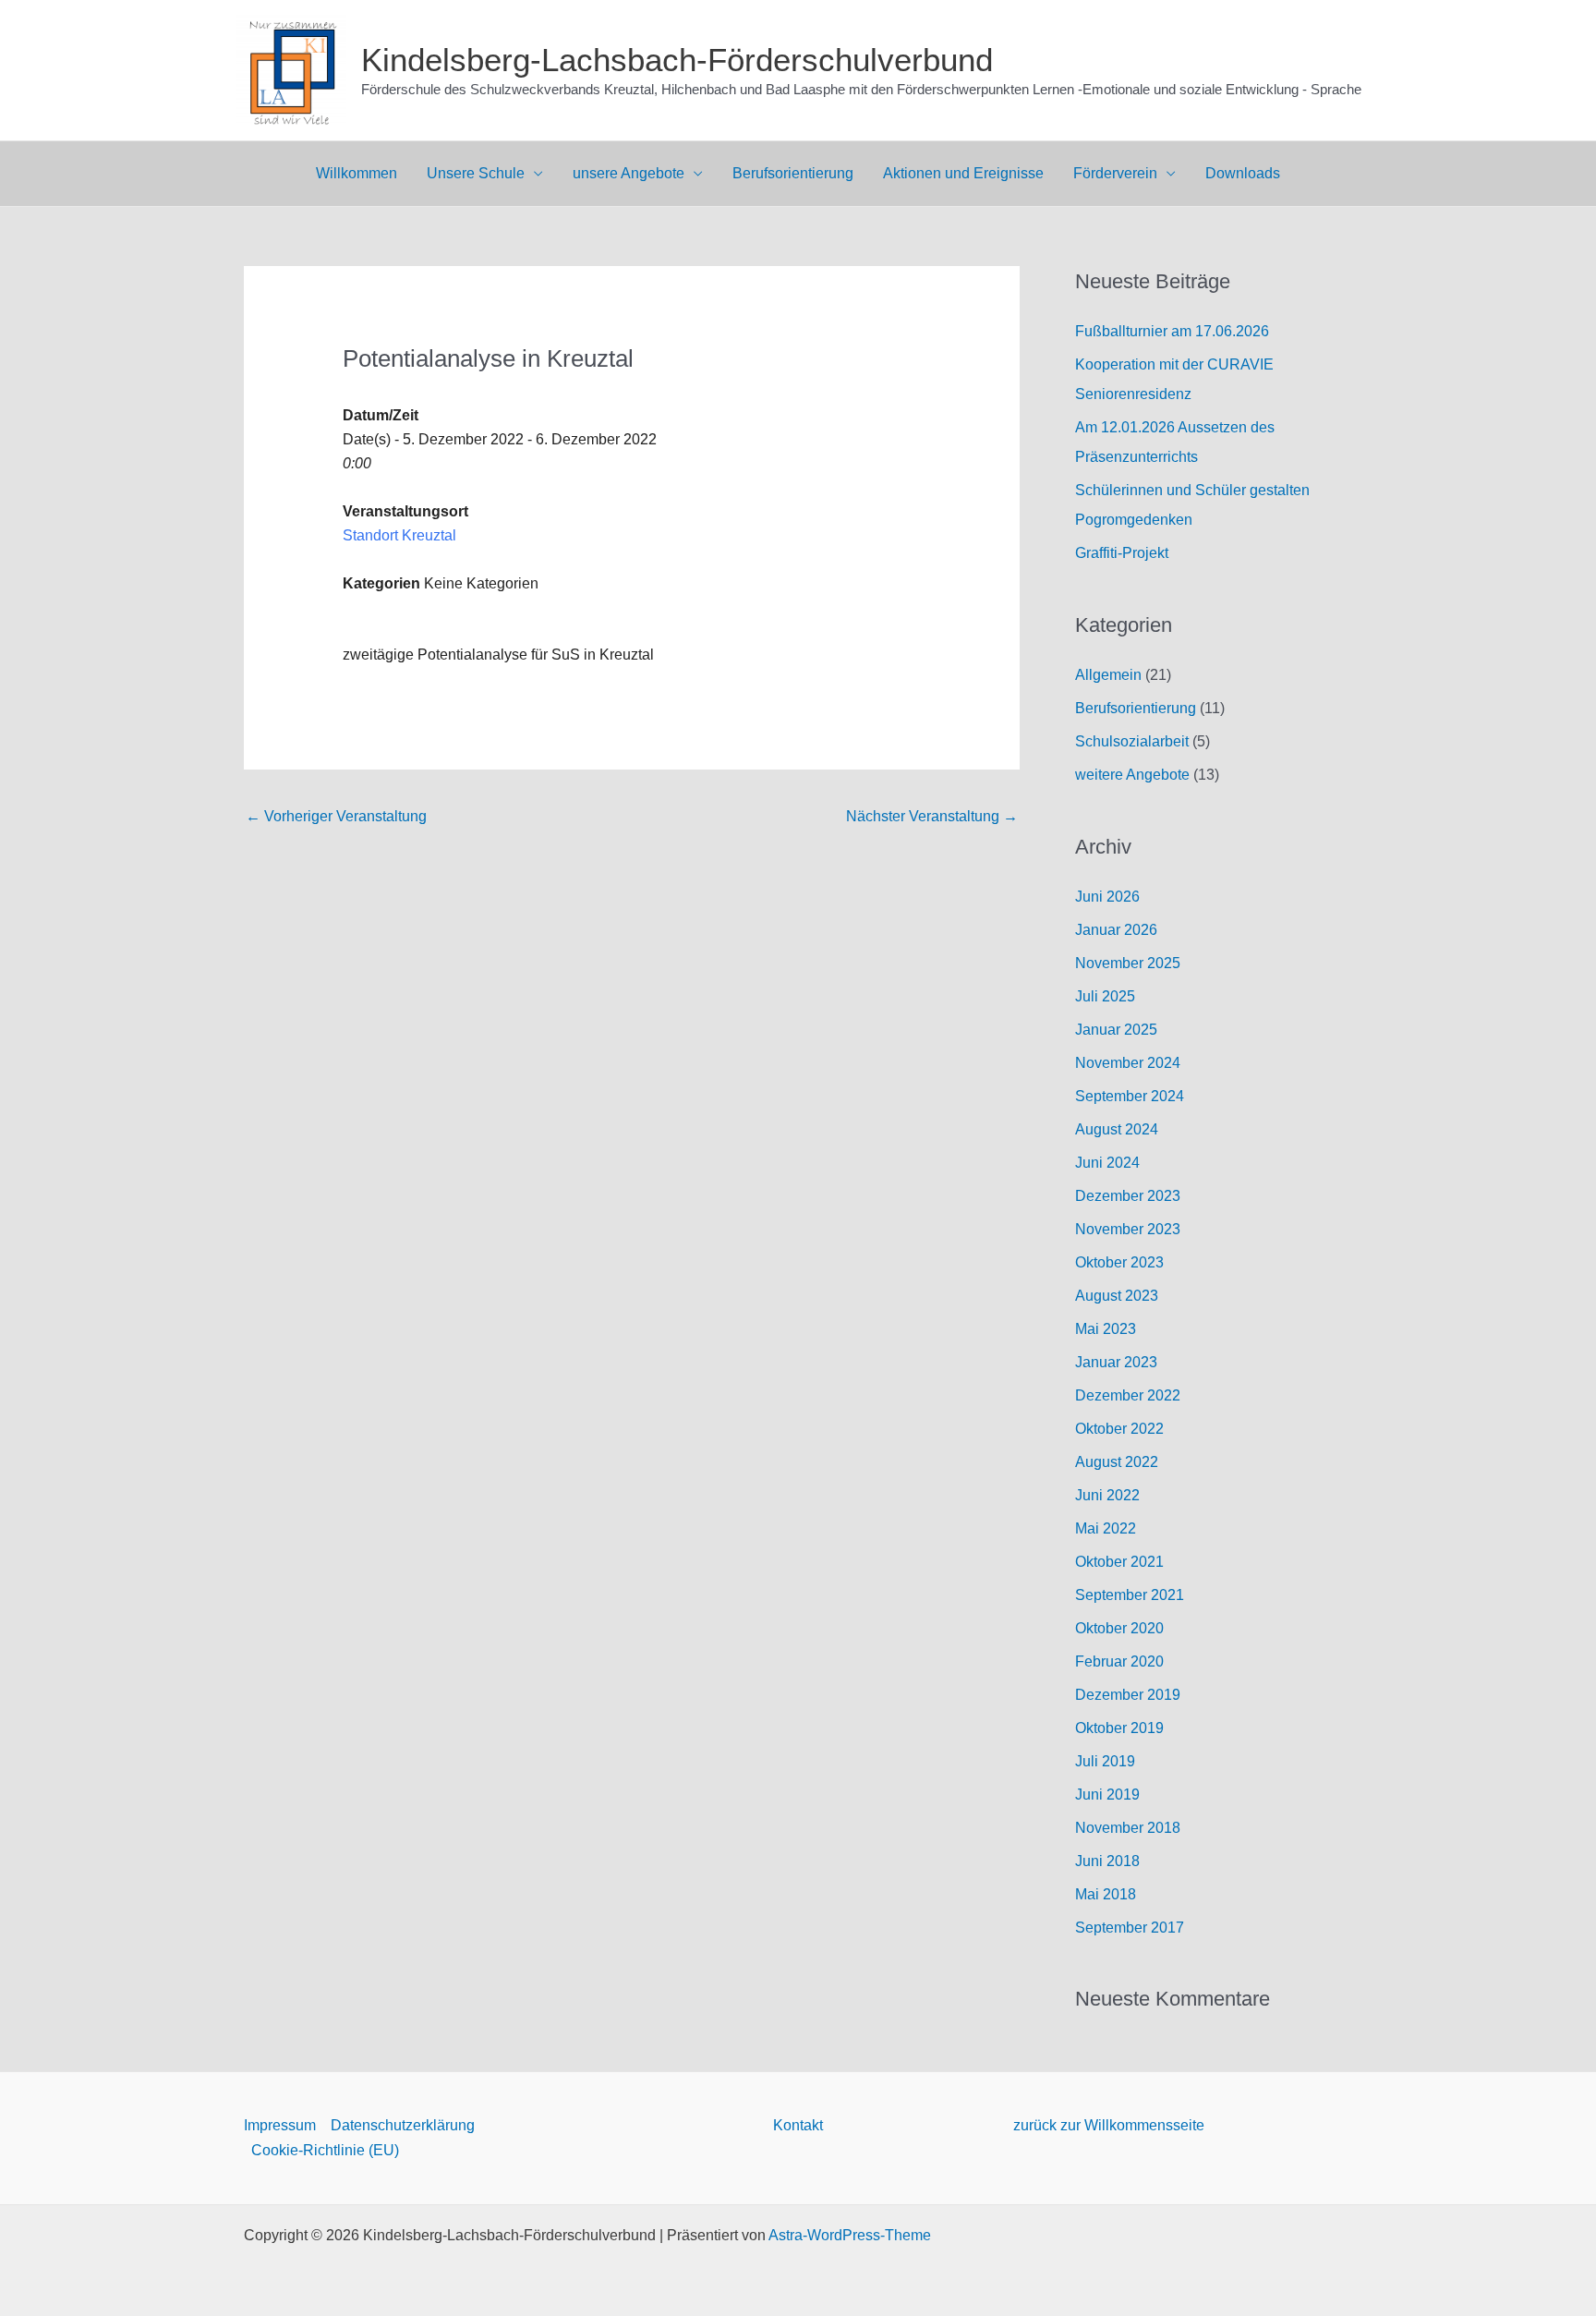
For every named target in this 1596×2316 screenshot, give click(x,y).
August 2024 (1117, 1129)
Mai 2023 (1106, 1329)
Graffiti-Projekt (1122, 553)
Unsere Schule (476, 173)
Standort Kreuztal (399, 535)
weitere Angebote (1132, 775)
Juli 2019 (1105, 1761)
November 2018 (1128, 1828)
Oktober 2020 (1119, 1628)
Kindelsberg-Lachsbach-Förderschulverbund (677, 60)
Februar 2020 (1119, 1661)
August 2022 (1117, 1462)
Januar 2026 (1116, 930)
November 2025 (1128, 963)
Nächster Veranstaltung (932, 816)
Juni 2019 (1107, 1795)
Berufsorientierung (793, 173)
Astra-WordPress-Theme (850, 2235)
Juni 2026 (1107, 897)
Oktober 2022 (1119, 1429)
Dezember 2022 (1128, 1395)
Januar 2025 (1116, 1030)
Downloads (1243, 173)
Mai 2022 (1106, 1528)
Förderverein (1115, 173)
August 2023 (1117, 1296)
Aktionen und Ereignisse (963, 173)
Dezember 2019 (1128, 1695)
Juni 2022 (1107, 1495)
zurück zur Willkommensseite (1109, 2125)
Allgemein (1108, 675)
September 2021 (1130, 1595)
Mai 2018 (1106, 1894)
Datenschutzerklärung (403, 2125)
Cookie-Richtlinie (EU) (325, 2150)
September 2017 (1130, 1928)
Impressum (280, 2125)
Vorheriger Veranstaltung (336, 816)
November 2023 (1128, 1229)
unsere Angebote (629, 173)
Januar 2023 (1116, 1362)
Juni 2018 (1107, 1861)
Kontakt (798, 2125)
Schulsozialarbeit (1132, 741)
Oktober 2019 (1119, 1728)
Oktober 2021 (1119, 1562)
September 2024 (1130, 1096)
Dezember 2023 (1128, 1196)
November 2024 (1128, 1063)
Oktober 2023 (1119, 1262)
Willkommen (357, 173)
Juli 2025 (1105, 996)
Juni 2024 (1107, 1163)
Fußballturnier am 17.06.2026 (1172, 331)
